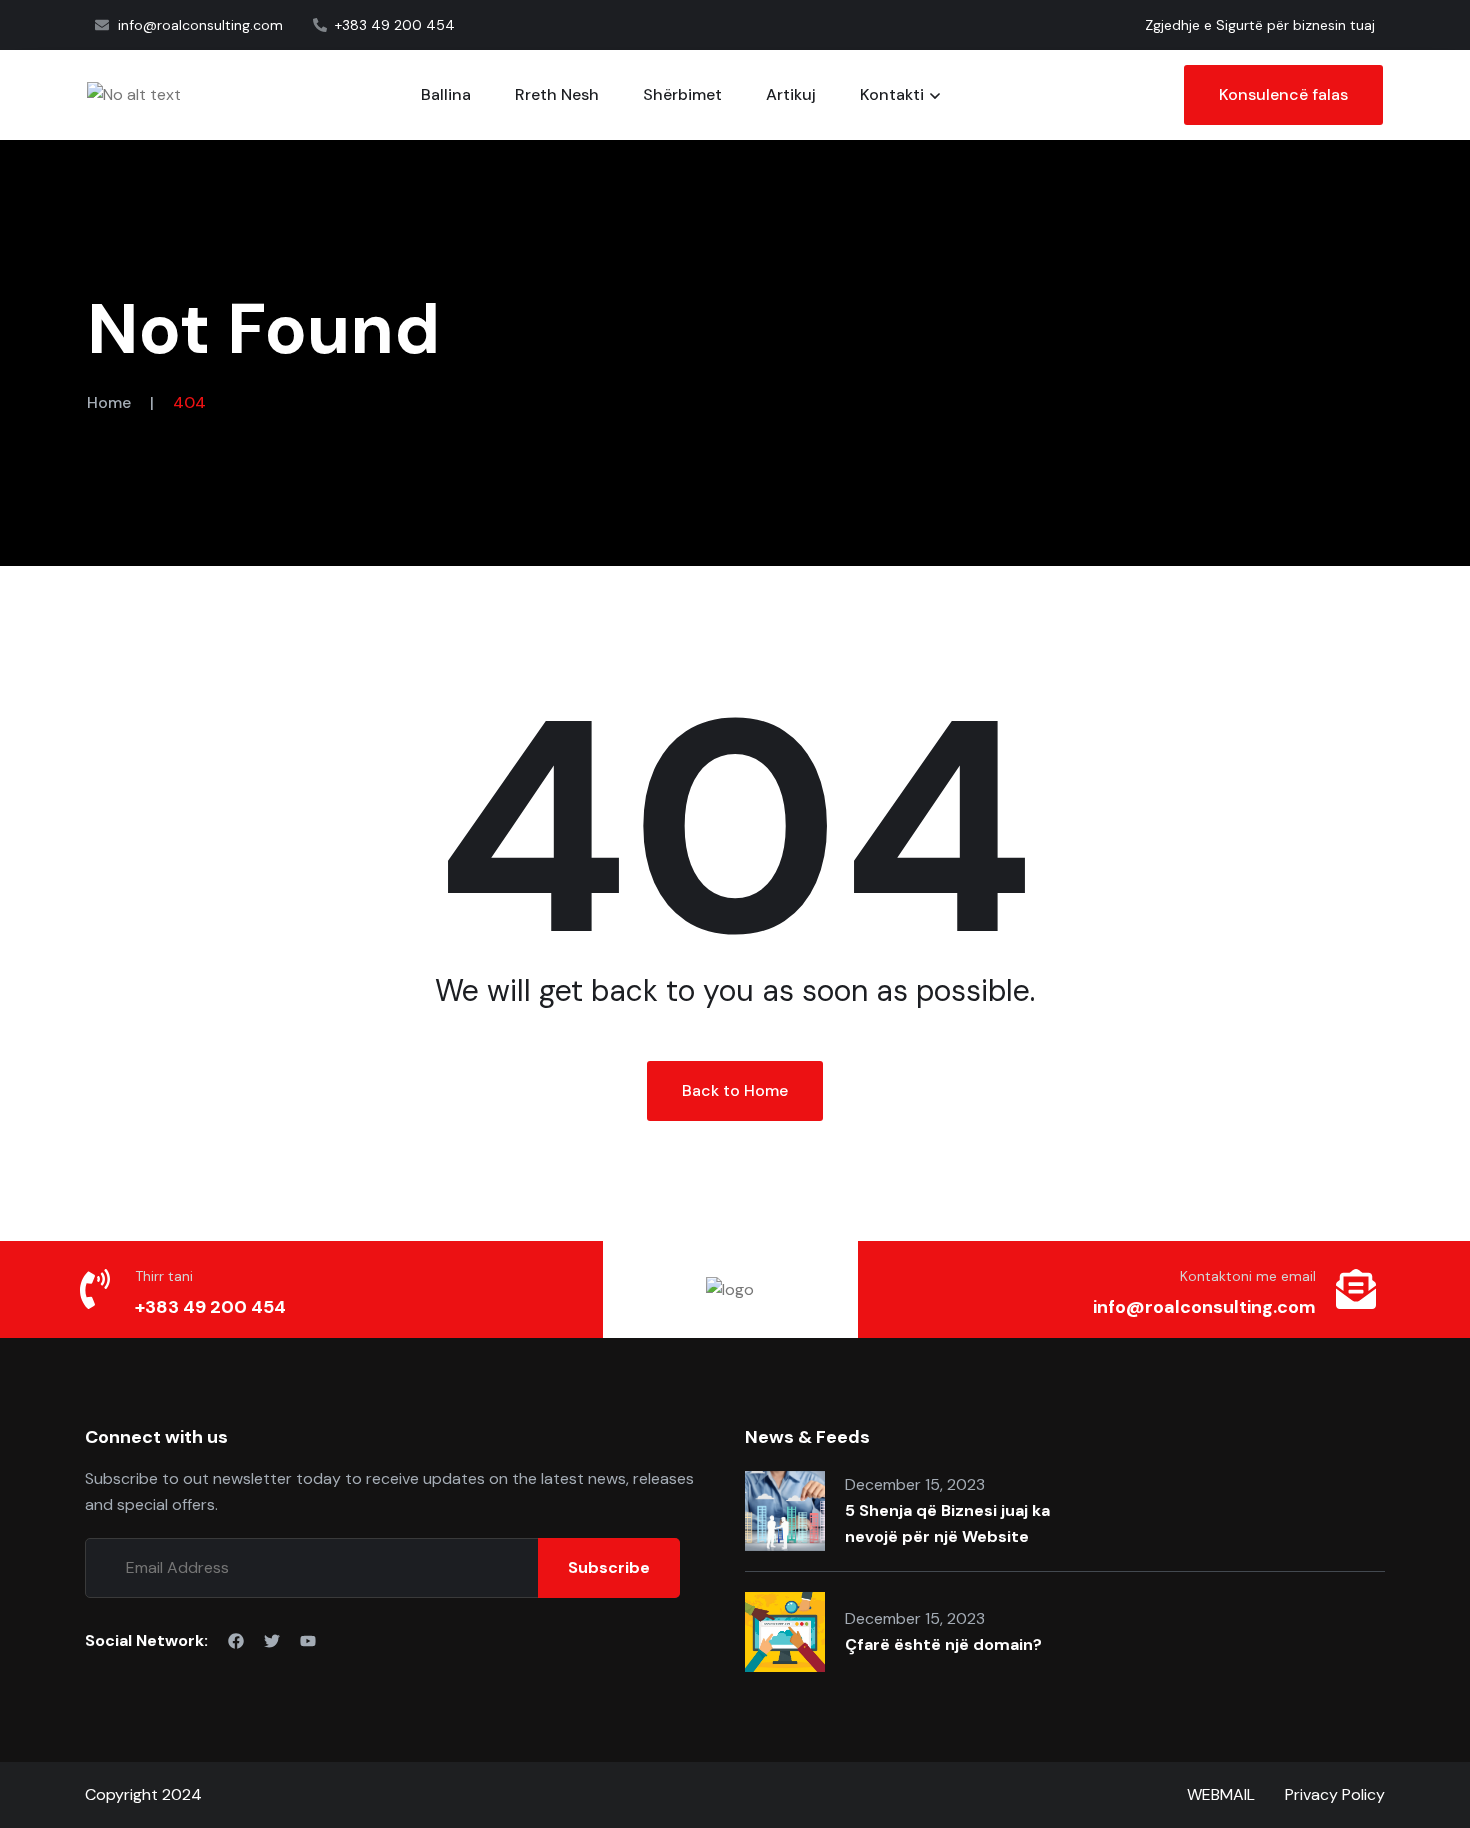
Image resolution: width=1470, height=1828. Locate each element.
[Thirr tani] (95, 1289)
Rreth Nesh (557, 94)
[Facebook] (236, 1641)
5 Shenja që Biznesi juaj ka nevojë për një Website (947, 1523)
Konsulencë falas (1283, 94)
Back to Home (735, 1090)
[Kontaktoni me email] (1356, 1289)
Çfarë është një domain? (943, 1644)
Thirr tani (164, 1276)
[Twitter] (272, 1641)
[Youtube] (308, 1641)
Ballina (446, 94)
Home (109, 402)
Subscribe (609, 1567)
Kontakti (892, 94)
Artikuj (791, 94)
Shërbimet (682, 94)
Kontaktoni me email (1248, 1276)
